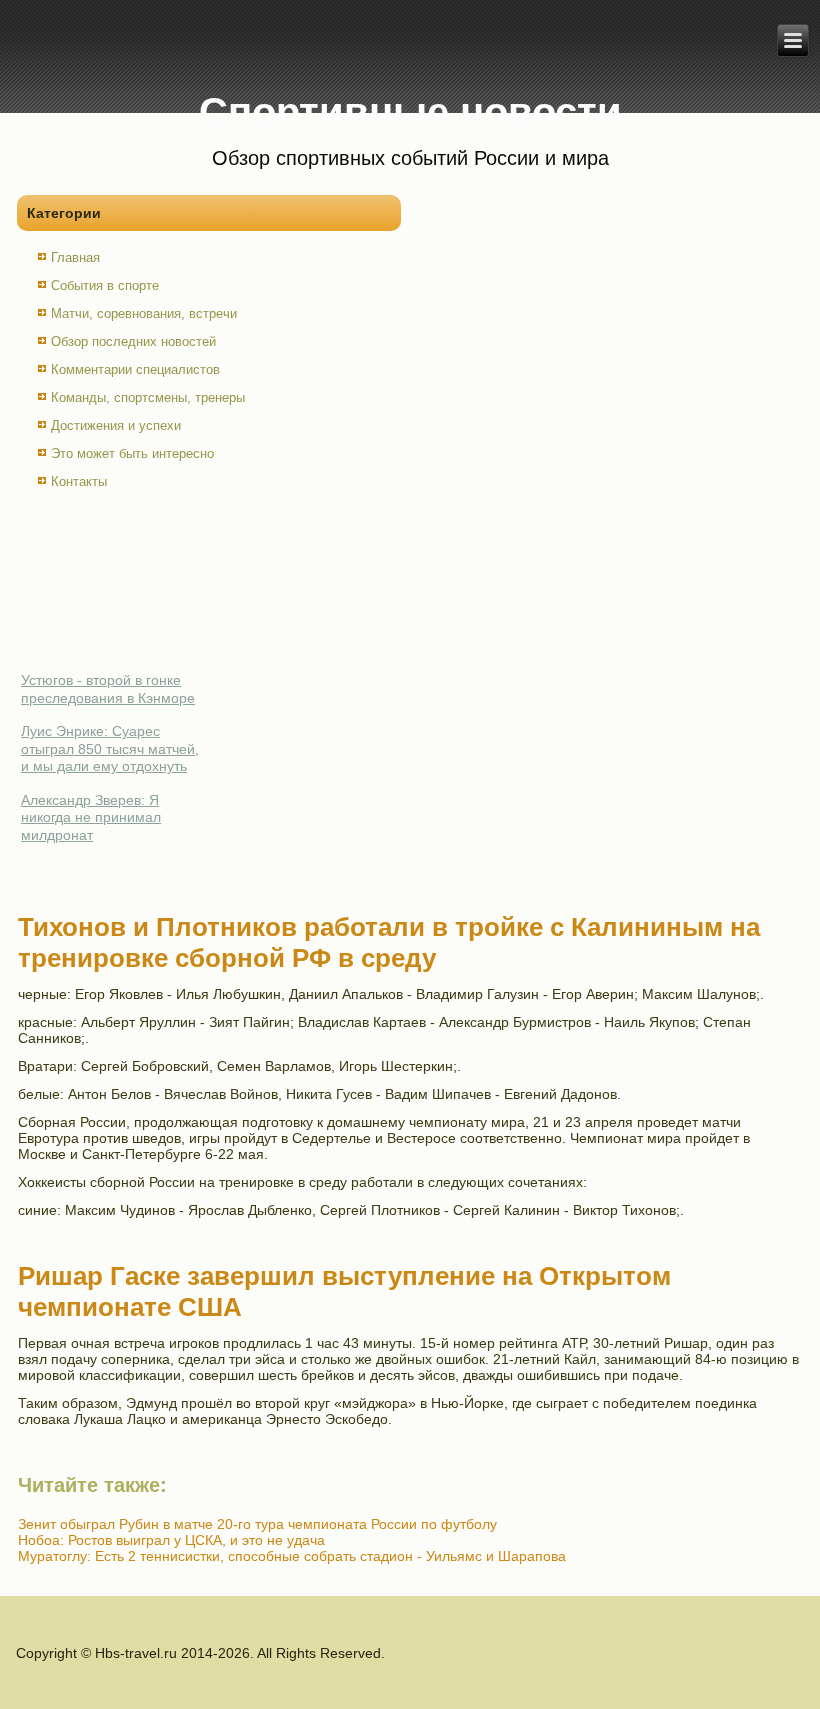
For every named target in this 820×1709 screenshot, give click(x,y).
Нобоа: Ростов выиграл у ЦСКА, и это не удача (171, 1540)
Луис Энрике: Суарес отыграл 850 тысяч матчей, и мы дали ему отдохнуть (110, 748)
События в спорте (105, 285)
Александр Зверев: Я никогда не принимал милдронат (91, 817)
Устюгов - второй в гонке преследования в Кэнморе (108, 689)
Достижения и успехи (116, 425)
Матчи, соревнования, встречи (144, 313)
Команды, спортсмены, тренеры (148, 397)
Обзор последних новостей (133, 341)
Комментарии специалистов (135, 369)
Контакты (79, 481)
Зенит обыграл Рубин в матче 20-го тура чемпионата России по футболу (257, 1524)
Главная (75, 257)
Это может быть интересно (132, 453)
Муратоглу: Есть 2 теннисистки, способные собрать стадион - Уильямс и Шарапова (292, 1556)
